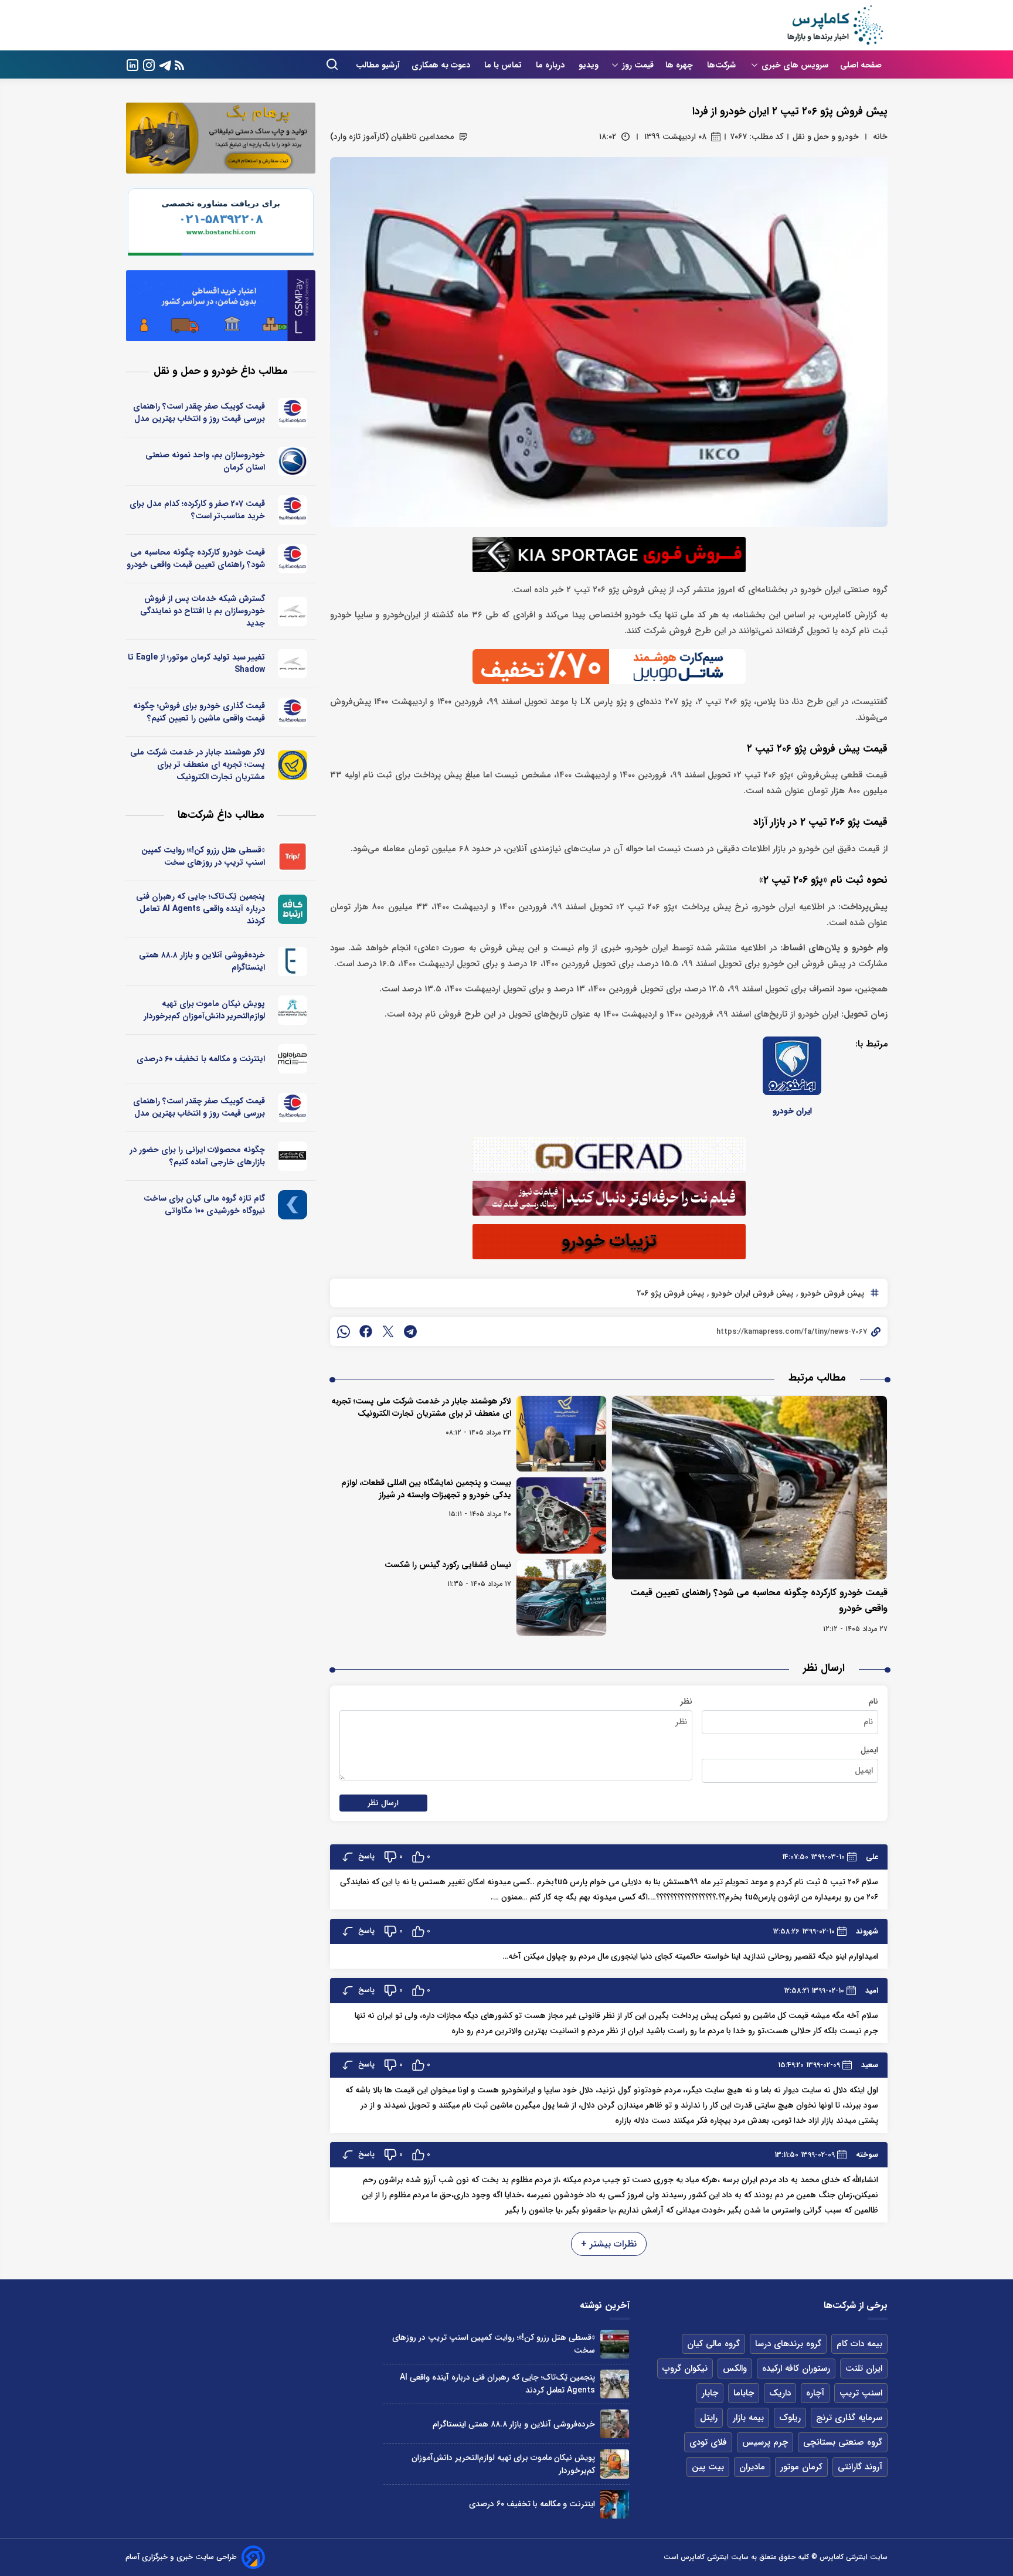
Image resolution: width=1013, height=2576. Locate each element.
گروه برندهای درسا (788, 2344)
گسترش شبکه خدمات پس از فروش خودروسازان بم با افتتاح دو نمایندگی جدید (203, 611)
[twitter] (388, 1331)
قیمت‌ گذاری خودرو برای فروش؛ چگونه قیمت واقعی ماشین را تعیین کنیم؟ (199, 712)
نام (873, 1701)
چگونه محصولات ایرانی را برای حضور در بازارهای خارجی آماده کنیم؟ (197, 1156)
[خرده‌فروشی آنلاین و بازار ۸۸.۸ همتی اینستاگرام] (615, 2424)
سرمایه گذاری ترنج (849, 2418)
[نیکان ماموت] (293, 1010)
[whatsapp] (344, 1331)
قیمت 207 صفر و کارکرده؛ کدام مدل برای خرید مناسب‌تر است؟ (197, 510)
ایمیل (869, 1750)
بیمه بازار (748, 2418)
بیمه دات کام (859, 2344)
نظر (686, 1701)
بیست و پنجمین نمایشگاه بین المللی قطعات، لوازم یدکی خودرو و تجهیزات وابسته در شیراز (426, 1489)
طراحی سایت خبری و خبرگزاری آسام (181, 2557)
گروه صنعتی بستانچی (843, 2442)
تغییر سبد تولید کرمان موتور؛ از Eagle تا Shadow (196, 663)
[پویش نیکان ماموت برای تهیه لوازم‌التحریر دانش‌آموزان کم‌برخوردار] (615, 2464)
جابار (710, 2393)
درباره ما (551, 65)
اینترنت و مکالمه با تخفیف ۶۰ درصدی (201, 1059)
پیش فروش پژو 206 (670, 1293)
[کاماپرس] (835, 25)
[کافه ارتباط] (293, 909)
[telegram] (410, 1331)
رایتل (709, 2418)
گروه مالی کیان (713, 2344)
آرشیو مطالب (378, 65)
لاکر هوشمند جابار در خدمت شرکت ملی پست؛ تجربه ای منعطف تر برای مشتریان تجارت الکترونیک (421, 1407)
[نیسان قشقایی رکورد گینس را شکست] (561, 1598)
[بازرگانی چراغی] (293, 1156)
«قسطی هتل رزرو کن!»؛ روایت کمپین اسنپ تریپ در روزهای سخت (203, 856)
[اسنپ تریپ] (293, 857)
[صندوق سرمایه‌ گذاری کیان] (293, 1205)
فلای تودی (708, 2442)
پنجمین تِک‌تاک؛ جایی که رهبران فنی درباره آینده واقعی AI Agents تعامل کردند (200, 909)
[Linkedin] (132, 64)
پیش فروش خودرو (831, 1293)
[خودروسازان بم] (293, 461)
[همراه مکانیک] (293, 413)
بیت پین (708, 2467)
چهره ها (680, 65)
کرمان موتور (801, 2467)
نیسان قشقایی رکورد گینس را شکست (448, 1565)
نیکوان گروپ (685, 2368)
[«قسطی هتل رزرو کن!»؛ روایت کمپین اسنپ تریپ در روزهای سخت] (615, 2344)
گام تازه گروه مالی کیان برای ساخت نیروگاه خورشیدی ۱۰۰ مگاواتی (204, 1204)
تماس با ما (504, 65)
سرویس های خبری (795, 65)
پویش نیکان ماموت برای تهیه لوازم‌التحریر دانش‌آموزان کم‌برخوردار (204, 1010)
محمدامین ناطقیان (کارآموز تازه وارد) (392, 137)
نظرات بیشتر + (609, 2244)
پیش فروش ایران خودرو (751, 1293)
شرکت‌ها (723, 65)
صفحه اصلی (861, 65)
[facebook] (366, 1331)
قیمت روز (638, 65)
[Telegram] (165, 64)
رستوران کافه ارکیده (796, 2368)
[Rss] (179, 65)
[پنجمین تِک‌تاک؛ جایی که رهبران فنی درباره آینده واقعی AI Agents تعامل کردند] (615, 2384)
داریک (780, 2393)
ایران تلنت (864, 2368)
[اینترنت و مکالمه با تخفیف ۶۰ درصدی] (615, 2504)
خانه (880, 137)
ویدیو (589, 65)
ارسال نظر (383, 1803)
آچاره (815, 2393)
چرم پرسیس (765, 2442)
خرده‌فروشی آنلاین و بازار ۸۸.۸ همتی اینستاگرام (202, 961)
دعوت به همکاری (442, 65)
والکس (735, 2368)
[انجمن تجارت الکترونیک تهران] (293, 961)
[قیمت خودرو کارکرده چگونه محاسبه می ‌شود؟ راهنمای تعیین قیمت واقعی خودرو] (750, 1488)
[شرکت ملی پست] (293, 765)
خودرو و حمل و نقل (826, 137)
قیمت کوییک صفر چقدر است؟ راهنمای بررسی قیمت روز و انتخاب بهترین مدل (199, 412)
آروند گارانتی (860, 2467)
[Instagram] (149, 64)
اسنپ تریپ (861, 2393)
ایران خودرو (792, 1111)
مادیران (752, 2467)
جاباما (744, 2393)
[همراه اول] (293, 1059)
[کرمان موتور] (293, 611)
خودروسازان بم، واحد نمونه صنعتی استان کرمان (205, 461)
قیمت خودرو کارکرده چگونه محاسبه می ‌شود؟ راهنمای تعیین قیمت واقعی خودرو (196, 558)
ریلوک (790, 2418)
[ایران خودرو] (792, 1066)
